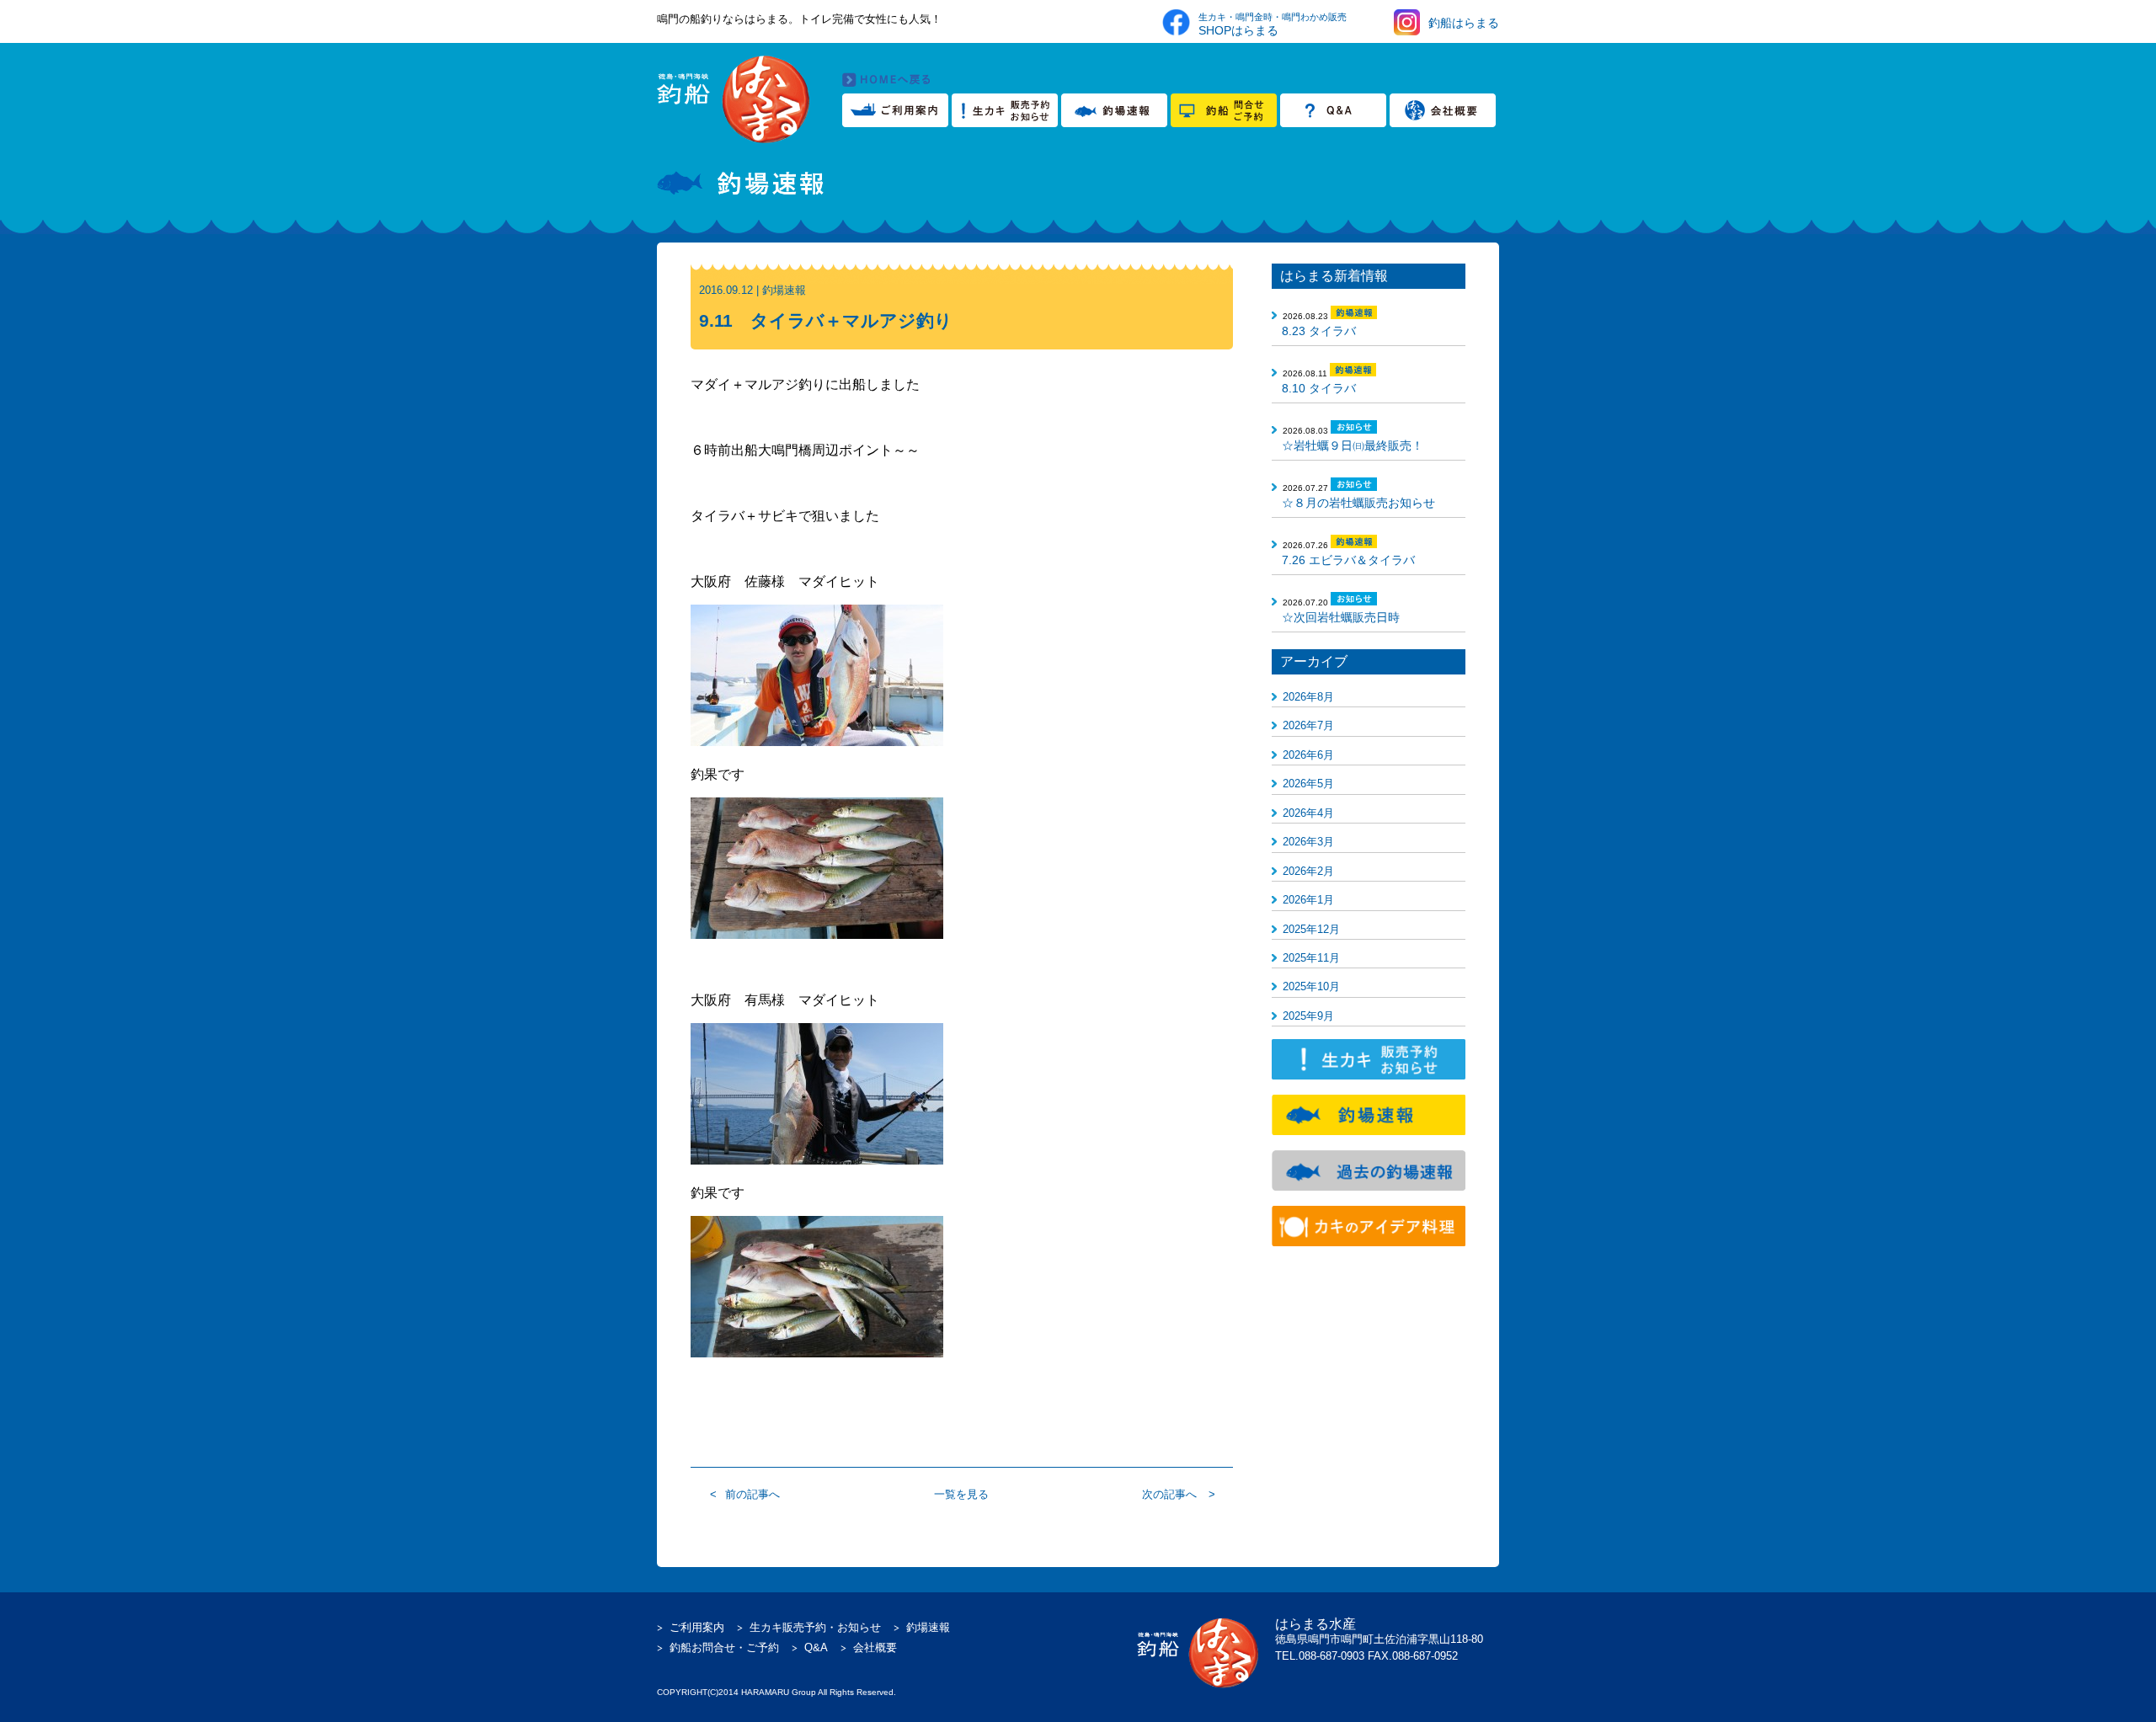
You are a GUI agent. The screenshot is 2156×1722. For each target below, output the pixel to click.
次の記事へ (1169, 1494)
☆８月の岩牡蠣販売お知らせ (1358, 503)
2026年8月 (1308, 697)
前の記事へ (752, 1494)
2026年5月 (1308, 784)
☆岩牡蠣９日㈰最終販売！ (1353, 445)
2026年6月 (1308, 755)
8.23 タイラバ (1319, 331)
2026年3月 (1308, 842)
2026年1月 (1308, 900)
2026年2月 (1308, 871)
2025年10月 (1311, 986)
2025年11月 (1311, 958)
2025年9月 (1308, 1016)
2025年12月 (1311, 929)
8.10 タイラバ (1319, 388)
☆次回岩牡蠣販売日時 (1341, 617)
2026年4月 (1308, 813)
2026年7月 (1308, 725)
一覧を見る (961, 1494)
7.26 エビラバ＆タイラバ (1348, 560)
